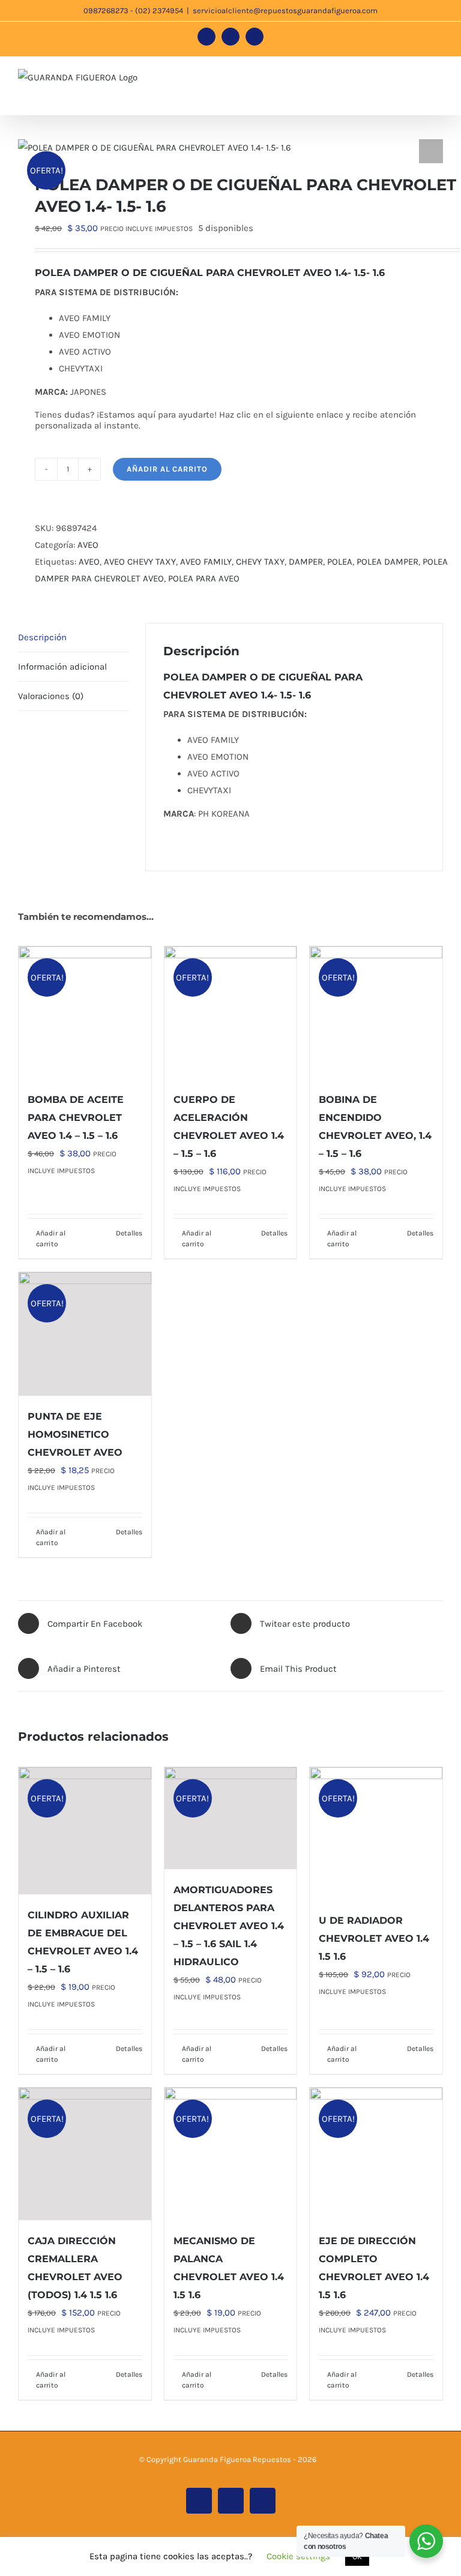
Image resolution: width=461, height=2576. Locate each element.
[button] (431, 151)
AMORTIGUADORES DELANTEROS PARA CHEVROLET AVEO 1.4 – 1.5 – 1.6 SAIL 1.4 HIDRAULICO (229, 1926)
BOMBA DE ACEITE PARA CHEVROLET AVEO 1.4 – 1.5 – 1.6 (76, 1118)
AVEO (88, 545)
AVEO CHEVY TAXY (140, 562)
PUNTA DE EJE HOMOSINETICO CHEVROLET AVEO (75, 1434)
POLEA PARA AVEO (204, 578)
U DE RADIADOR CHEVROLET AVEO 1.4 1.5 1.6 (374, 1938)
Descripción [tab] (42, 637)
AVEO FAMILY (206, 562)
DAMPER (306, 562)
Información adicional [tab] (62, 667)
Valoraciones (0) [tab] (51, 696)
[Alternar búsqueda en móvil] (417, 81)
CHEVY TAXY (260, 562)
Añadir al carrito (167, 469)
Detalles (129, 1233)
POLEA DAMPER (387, 562)
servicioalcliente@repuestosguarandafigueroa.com (285, 11)
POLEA (340, 562)
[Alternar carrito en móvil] (395, 81)
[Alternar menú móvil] (438, 81)
